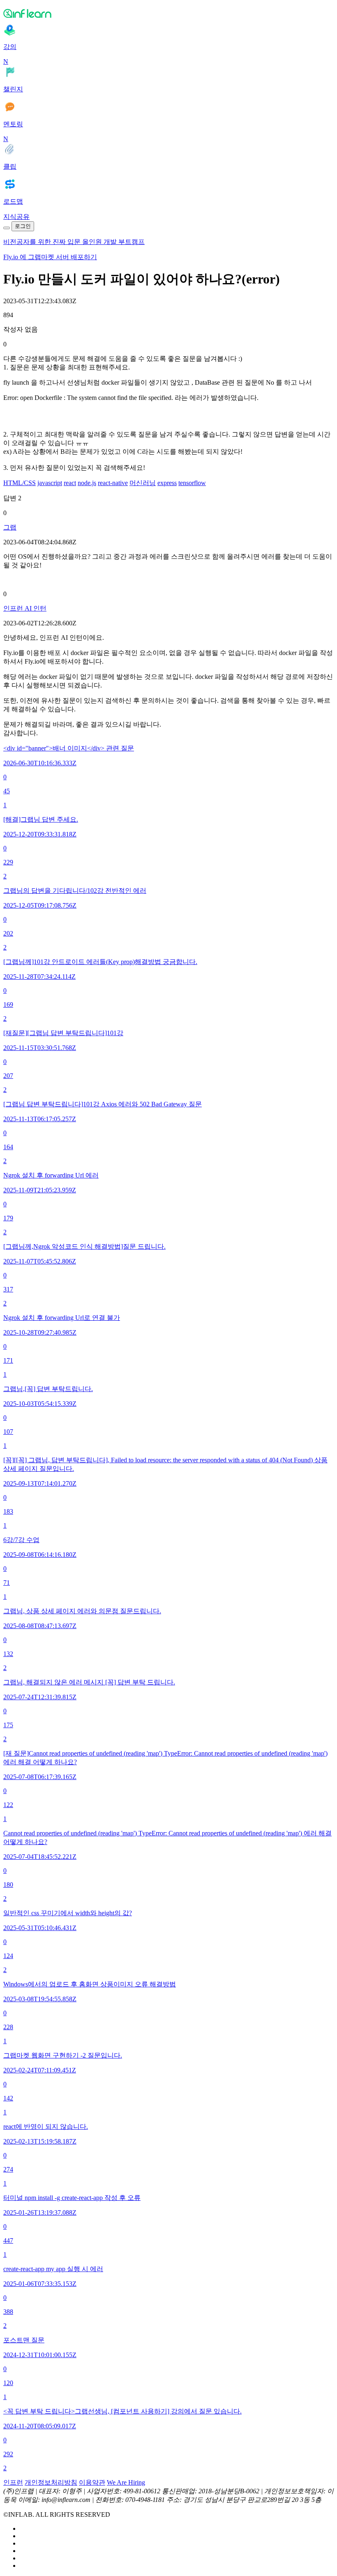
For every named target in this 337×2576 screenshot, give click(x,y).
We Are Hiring (126, 2482)
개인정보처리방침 (51, 2482)
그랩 (10, 527)
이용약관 (92, 2482)
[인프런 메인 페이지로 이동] (168, 13)
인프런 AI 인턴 (25, 608)
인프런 (13, 2482)
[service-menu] (7, 228)
